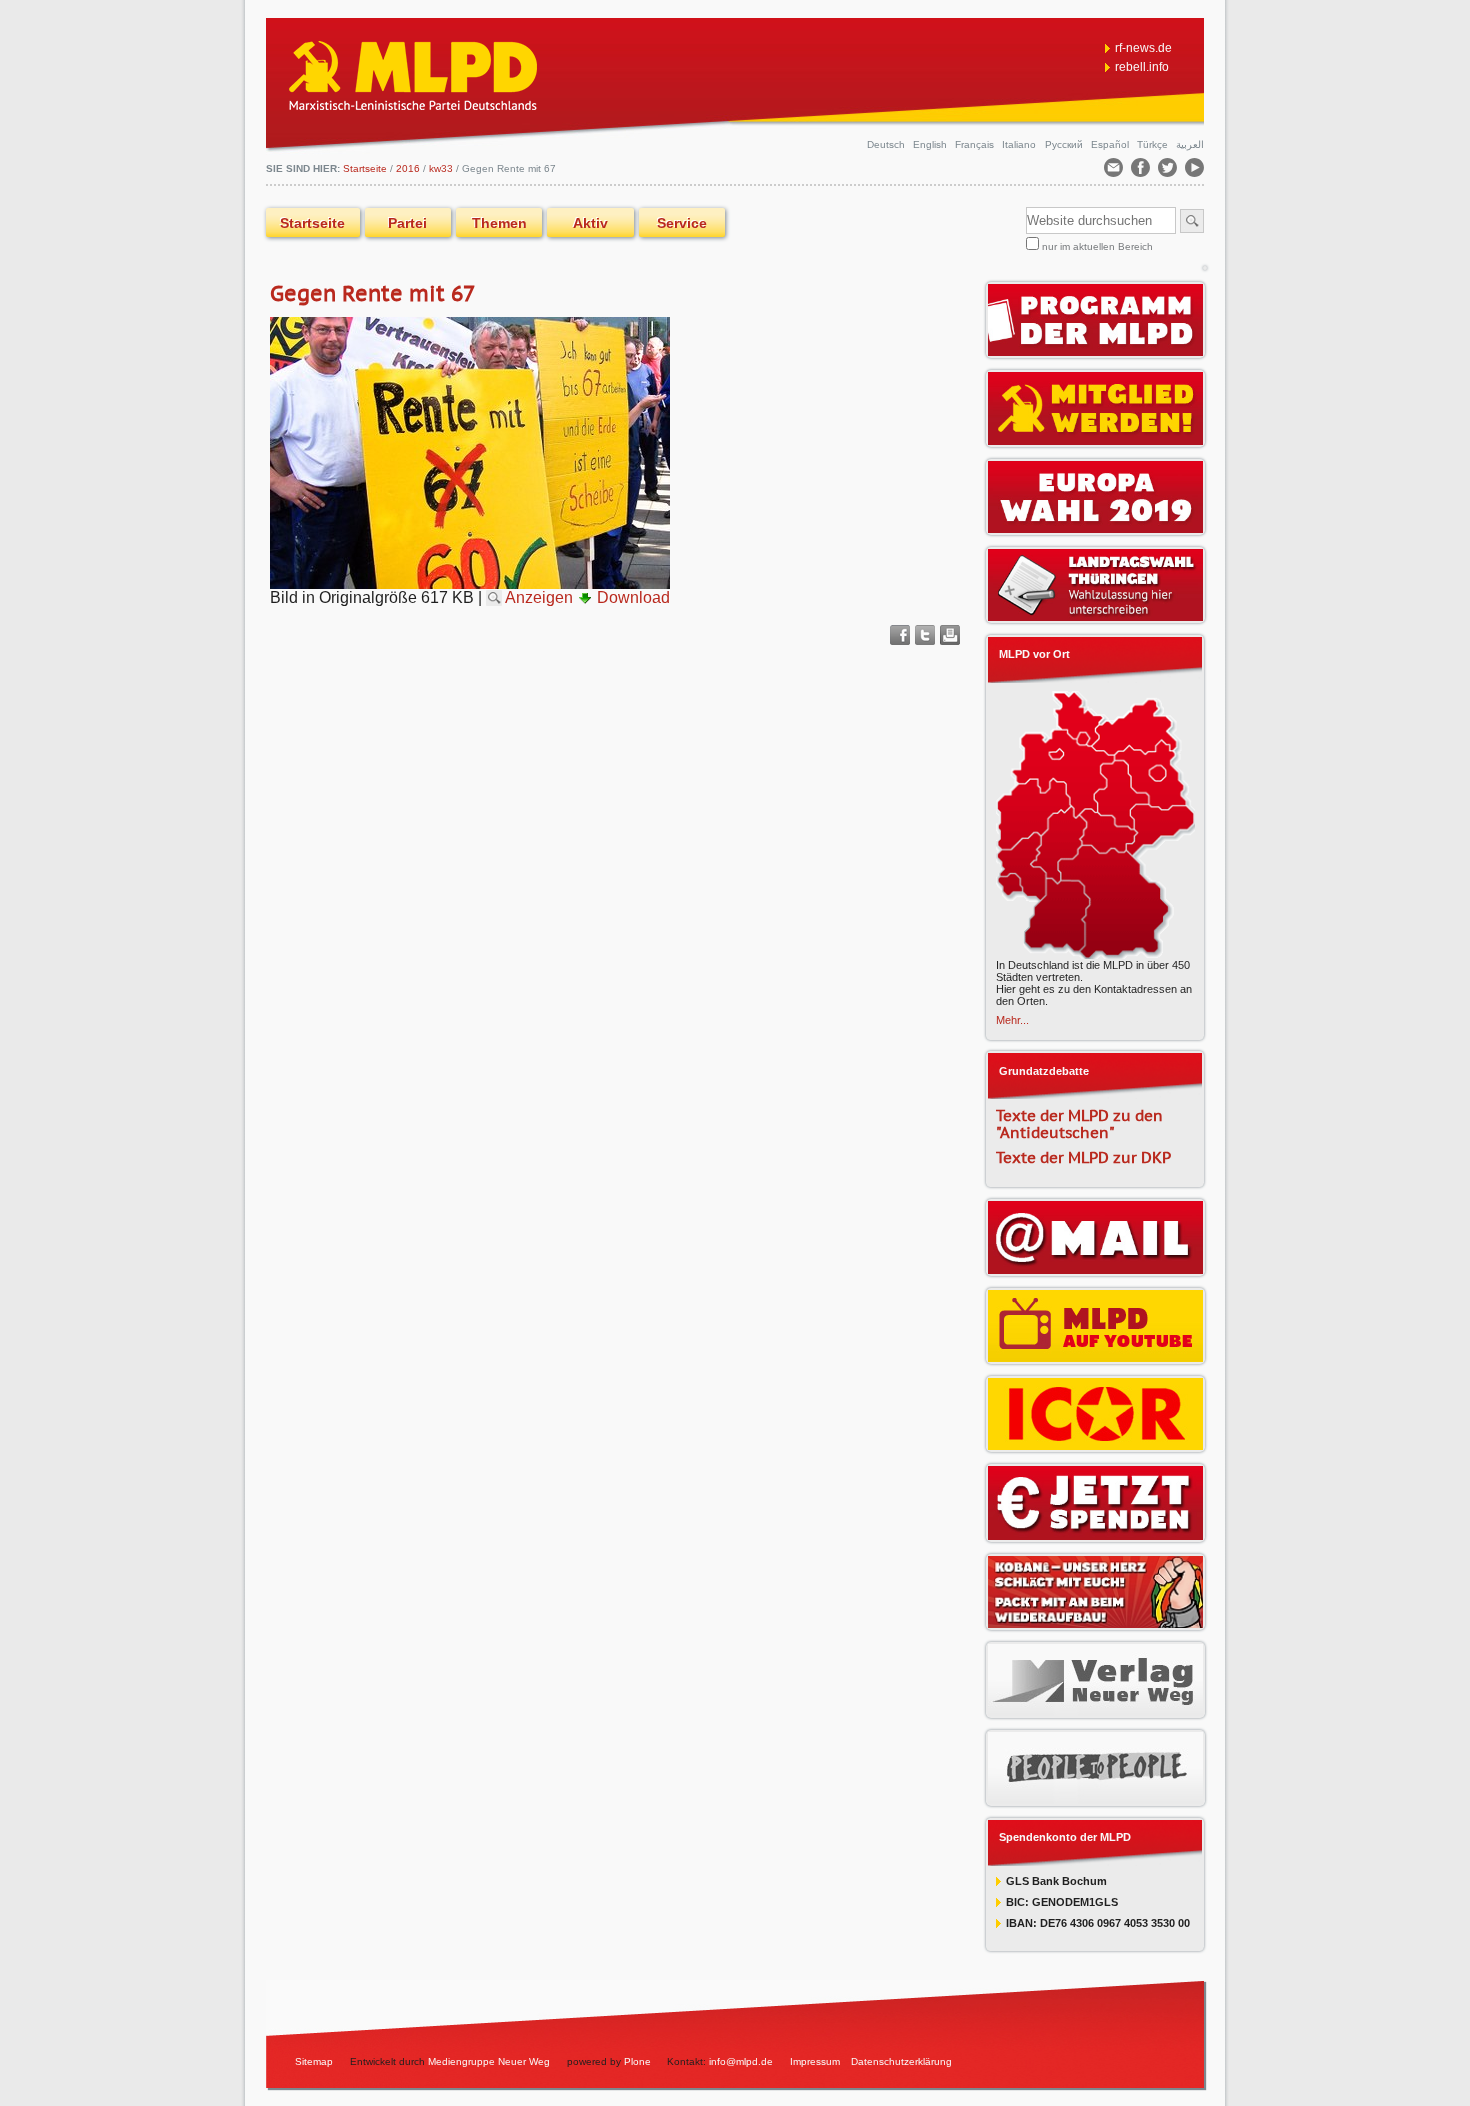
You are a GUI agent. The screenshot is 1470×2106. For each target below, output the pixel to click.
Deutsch (887, 144)
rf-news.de (1143, 48)
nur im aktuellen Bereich (1097, 246)
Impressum (815, 2061)
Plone (637, 2061)
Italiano (1020, 144)
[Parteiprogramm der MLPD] (1095, 349)
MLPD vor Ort (1034, 654)
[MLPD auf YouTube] (1095, 1355)
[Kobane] (1095, 1621)
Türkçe (1154, 144)
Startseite (312, 223)
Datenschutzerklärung (901, 2061)
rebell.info (1142, 67)
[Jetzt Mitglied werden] (1095, 438)
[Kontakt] (1115, 171)
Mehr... (1012, 1020)
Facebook (900, 635)
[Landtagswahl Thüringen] (1095, 614)
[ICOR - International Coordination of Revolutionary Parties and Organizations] (1095, 1443)
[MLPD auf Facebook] (1142, 171)
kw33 (441, 168)
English (931, 144)
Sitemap (314, 2061)
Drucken (950, 635)
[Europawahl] (1095, 526)
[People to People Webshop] (1095, 1797)
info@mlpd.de (742, 2061)
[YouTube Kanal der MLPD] (1194, 171)
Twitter (925, 635)
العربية (1190, 144)
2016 (408, 168)
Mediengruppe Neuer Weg (489, 2061)
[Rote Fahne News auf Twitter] (1169, 171)
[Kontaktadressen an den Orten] (1095, 953)
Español (1111, 144)
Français (976, 144)
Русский (1065, 144)
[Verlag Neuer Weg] (1095, 1709)
